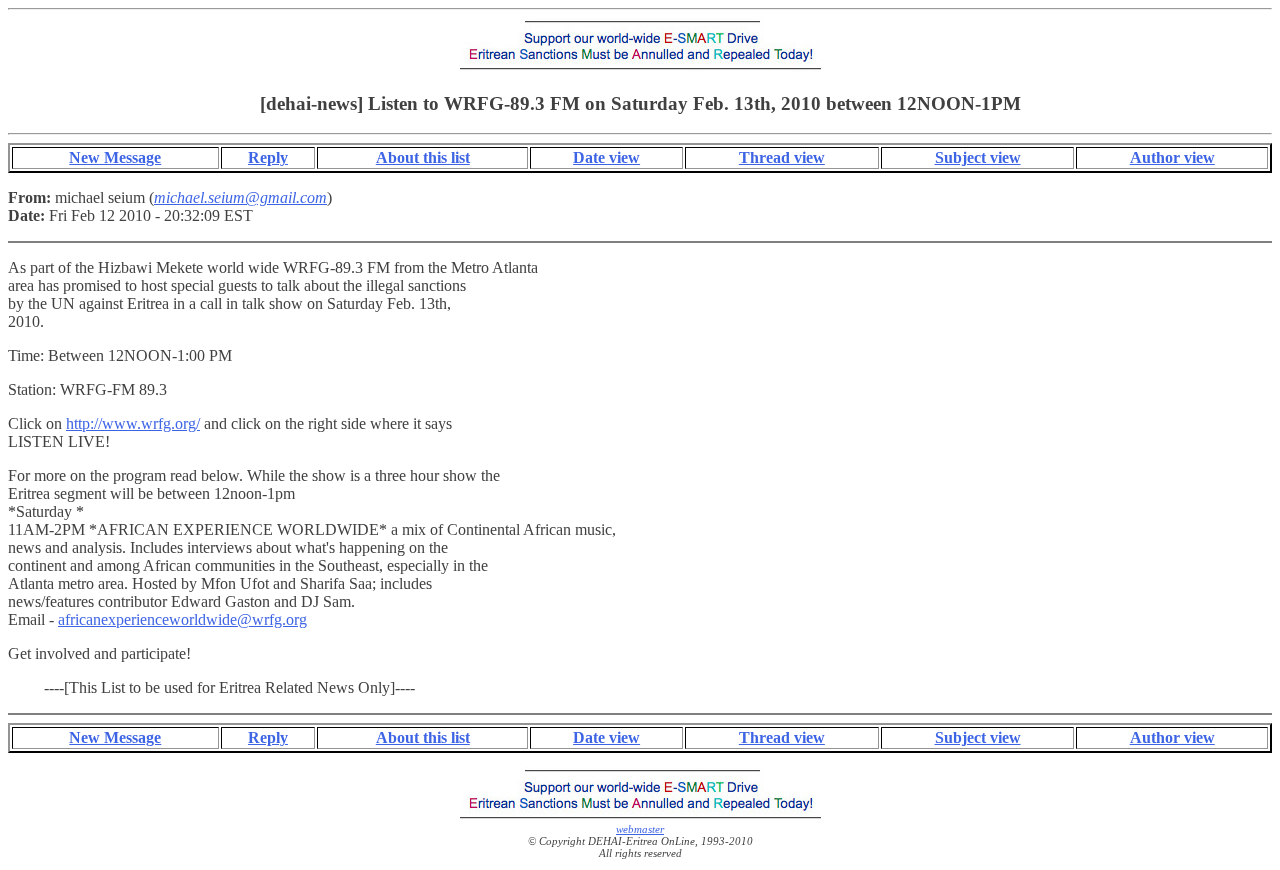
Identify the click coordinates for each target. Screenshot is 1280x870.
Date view (606, 157)
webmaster (640, 829)
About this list (423, 157)
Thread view (782, 157)
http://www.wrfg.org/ (133, 423)
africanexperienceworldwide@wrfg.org (182, 619)
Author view (1172, 157)
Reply (268, 157)
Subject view (978, 157)
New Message (115, 157)
